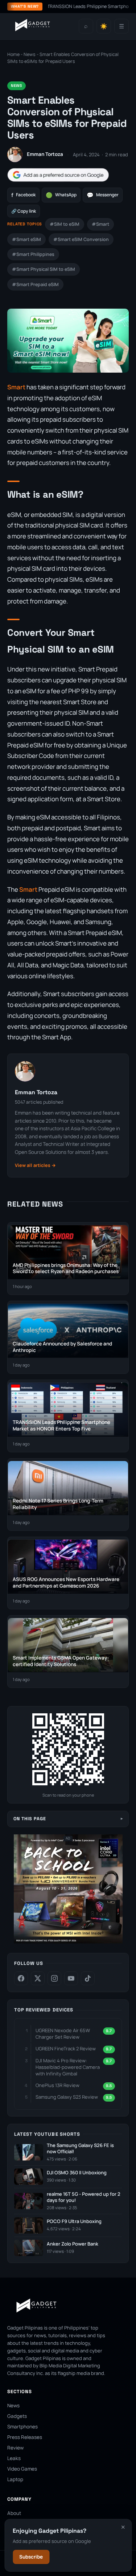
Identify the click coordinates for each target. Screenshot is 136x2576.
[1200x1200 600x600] (68, 1942)
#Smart (100, 224)
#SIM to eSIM (65, 224)
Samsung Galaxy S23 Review (67, 2097)
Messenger (103, 195)
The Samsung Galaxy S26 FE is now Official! (80, 2149)
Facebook (23, 195)
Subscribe (31, 2557)
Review (15, 2448)
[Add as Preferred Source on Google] (58, 175)
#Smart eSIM (26, 239)
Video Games (22, 2469)
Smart (16, 387)
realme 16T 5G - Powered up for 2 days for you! (84, 2197)
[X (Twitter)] (38, 1978)
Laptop (15, 2479)
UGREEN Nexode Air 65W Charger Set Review (63, 2034)
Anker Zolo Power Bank (73, 2244)
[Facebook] (21, 1978)
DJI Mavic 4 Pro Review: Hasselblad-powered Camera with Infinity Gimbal (68, 2067)
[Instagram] (54, 1978)
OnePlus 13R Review (57, 2085)
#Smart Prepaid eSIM (35, 284)
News (30, 54)
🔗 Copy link (24, 211)
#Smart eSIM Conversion (81, 239)
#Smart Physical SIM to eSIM (44, 269)
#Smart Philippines (33, 254)
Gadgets (17, 2416)
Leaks (14, 2458)
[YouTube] (71, 1978)
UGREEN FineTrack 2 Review (66, 2049)
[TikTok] (88, 1978)
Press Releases (25, 2437)
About (14, 2513)
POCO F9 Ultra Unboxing (74, 2221)
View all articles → (35, 1165)
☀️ (104, 26)
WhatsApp (61, 195)
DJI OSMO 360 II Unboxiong (77, 2173)
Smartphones (22, 2427)
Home (13, 54)
